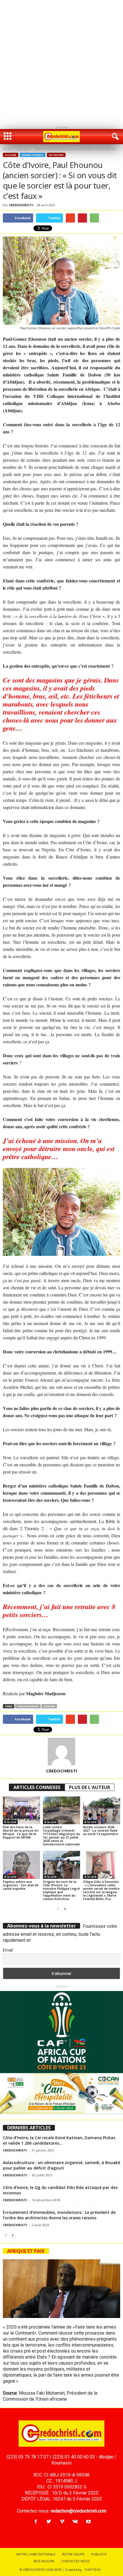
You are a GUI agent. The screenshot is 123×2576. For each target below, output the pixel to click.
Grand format (33, 155)
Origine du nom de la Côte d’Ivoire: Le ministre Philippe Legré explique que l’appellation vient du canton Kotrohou (61, 1890)
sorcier (49, 1706)
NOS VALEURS (44, 2561)
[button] (114, 137)
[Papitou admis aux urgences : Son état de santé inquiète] (21, 1865)
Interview (56, 155)
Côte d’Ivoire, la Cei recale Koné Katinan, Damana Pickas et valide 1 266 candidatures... (59, 2140)
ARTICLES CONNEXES (37, 1787)
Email (8, 1950)
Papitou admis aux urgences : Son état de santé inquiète (21, 1885)
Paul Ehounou (28, 1706)
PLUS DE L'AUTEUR (90, 1787)
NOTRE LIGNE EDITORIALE (36, 2554)
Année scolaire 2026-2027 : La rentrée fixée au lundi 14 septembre (101, 1830)
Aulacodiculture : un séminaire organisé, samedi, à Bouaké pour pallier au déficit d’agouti (61, 2165)
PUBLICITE (99, 2554)
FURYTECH (93, 2570)
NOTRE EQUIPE (73, 2554)
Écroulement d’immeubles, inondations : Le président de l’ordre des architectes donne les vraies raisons (59, 2215)
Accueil (7, 149)
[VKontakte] (75, 2522)
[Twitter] (49, 2522)
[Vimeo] (62, 2522)
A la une (23, 149)
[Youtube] (88, 2522)
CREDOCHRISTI (21, 205)
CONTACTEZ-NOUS (75, 2561)
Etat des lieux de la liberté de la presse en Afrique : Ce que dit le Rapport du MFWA (21, 1832)
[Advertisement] (61, 62)
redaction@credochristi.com (79, 2511)
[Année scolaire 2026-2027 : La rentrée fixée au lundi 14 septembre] (102, 1810)
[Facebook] (36, 2522)
